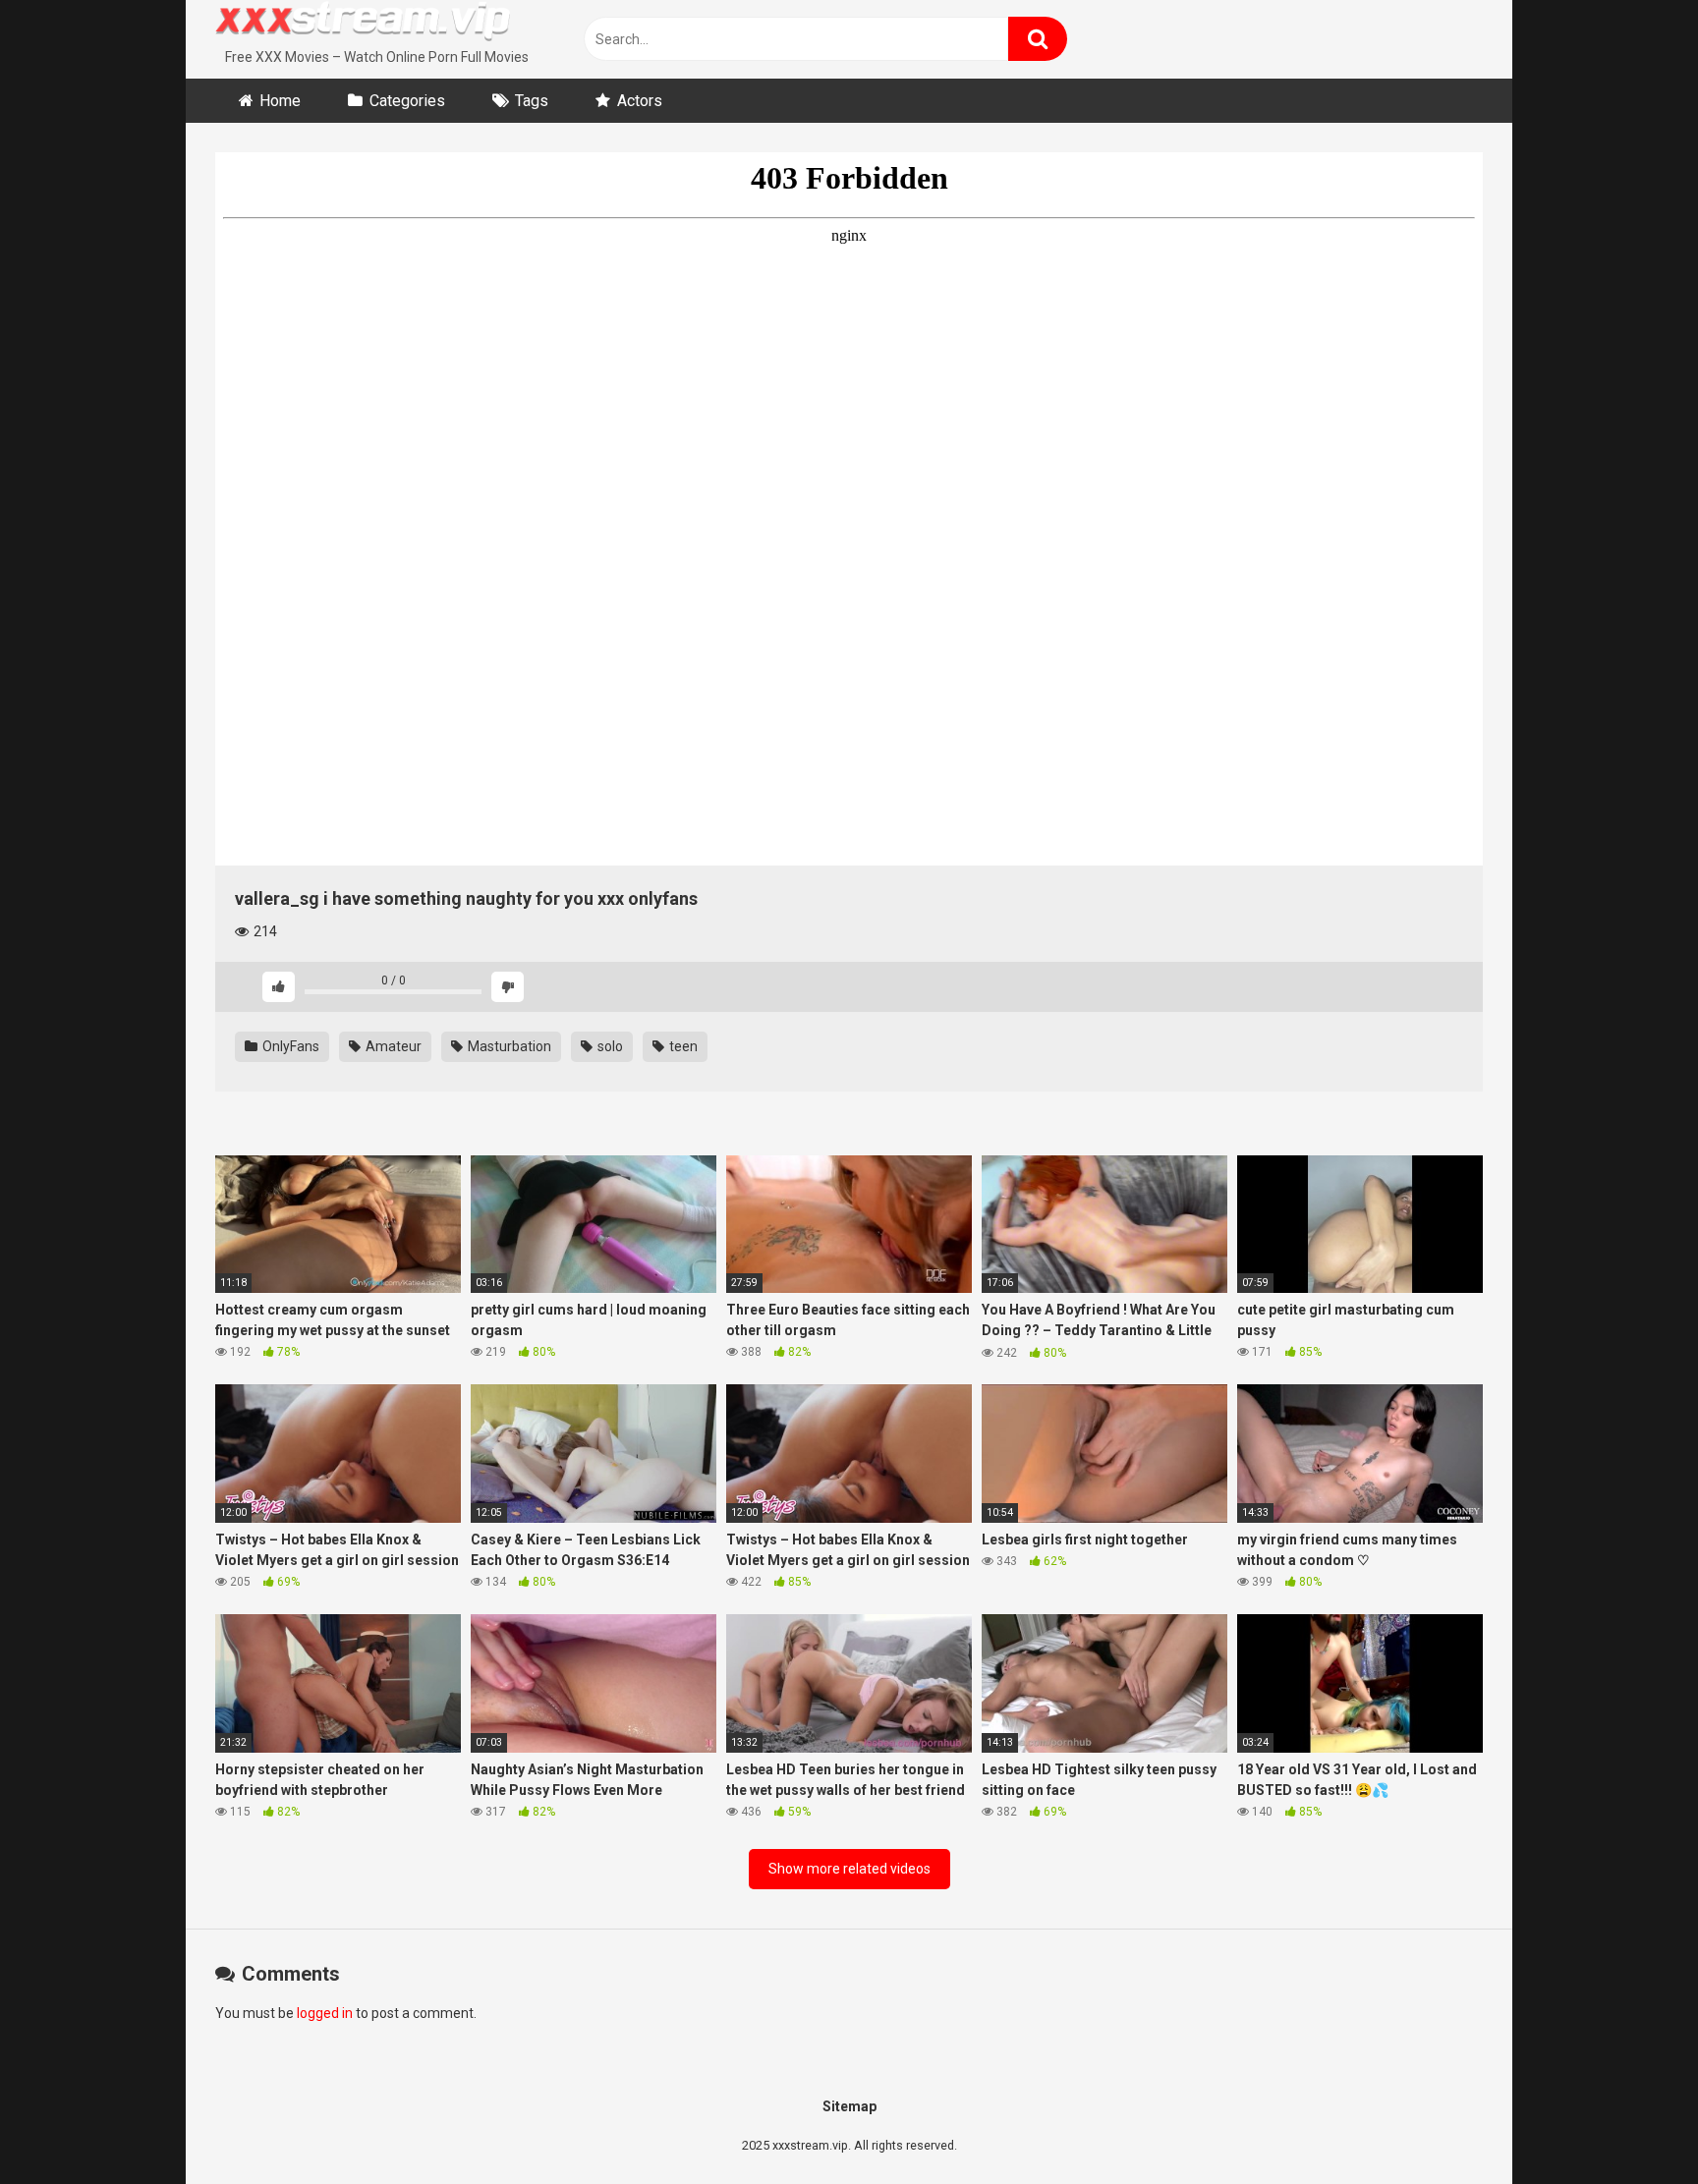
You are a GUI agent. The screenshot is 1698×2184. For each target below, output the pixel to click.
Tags (532, 101)
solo (609, 1046)
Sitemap (849, 2106)
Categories (407, 101)
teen (682, 1046)
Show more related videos (849, 1869)
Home (280, 101)
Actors (640, 101)
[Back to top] (1632, 2125)
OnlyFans (289, 1046)
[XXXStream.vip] (363, 24)
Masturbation (508, 1046)
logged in (325, 2013)
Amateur (392, 1046)
